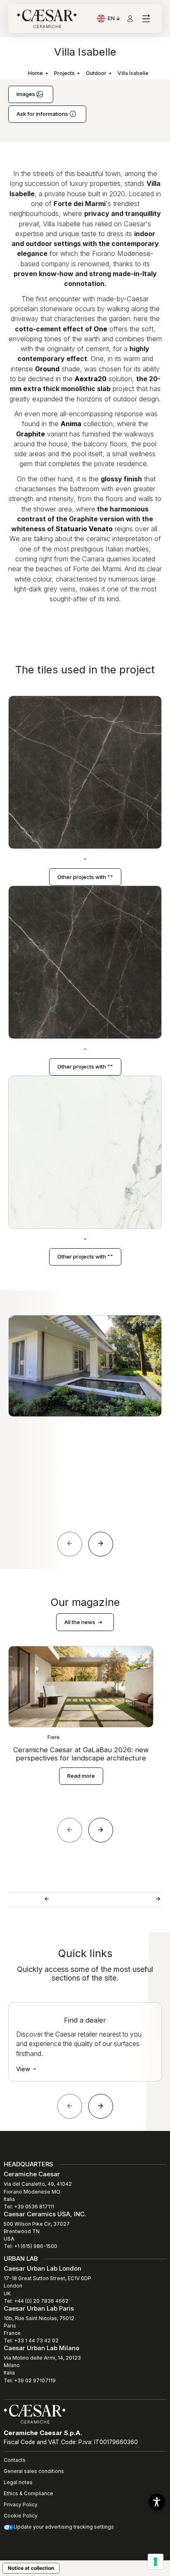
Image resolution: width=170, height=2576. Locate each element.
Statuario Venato (84, 529)
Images (26, 94)
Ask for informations (43, 114)
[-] (85, 772)
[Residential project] (158, 1900)
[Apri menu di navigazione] (146, 19)
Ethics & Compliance (28, 2493)
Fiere (54, 1737)
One (100, 329)
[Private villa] (47, 1900)
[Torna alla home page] (35, 2413)
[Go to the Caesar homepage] (47, 19)
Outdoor (96, 73)
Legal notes (18, 2482)
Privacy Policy (21, 2505)
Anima (71, 424)
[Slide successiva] (101, 2106)
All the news (80, 1622)
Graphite (31, 434)
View (24, 2069)
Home (35, 73)
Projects (64, 73)
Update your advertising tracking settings (64, 2527)
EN (115, 19)
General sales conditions (34, 2471)
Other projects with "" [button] (85, 877)
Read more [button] (81, 1776)
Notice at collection (31, 2568)
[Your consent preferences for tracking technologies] (156, 2562)
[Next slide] (101, 1544)
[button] (157, 2502)
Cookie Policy (21, 2516)
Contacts (15, 2460)
